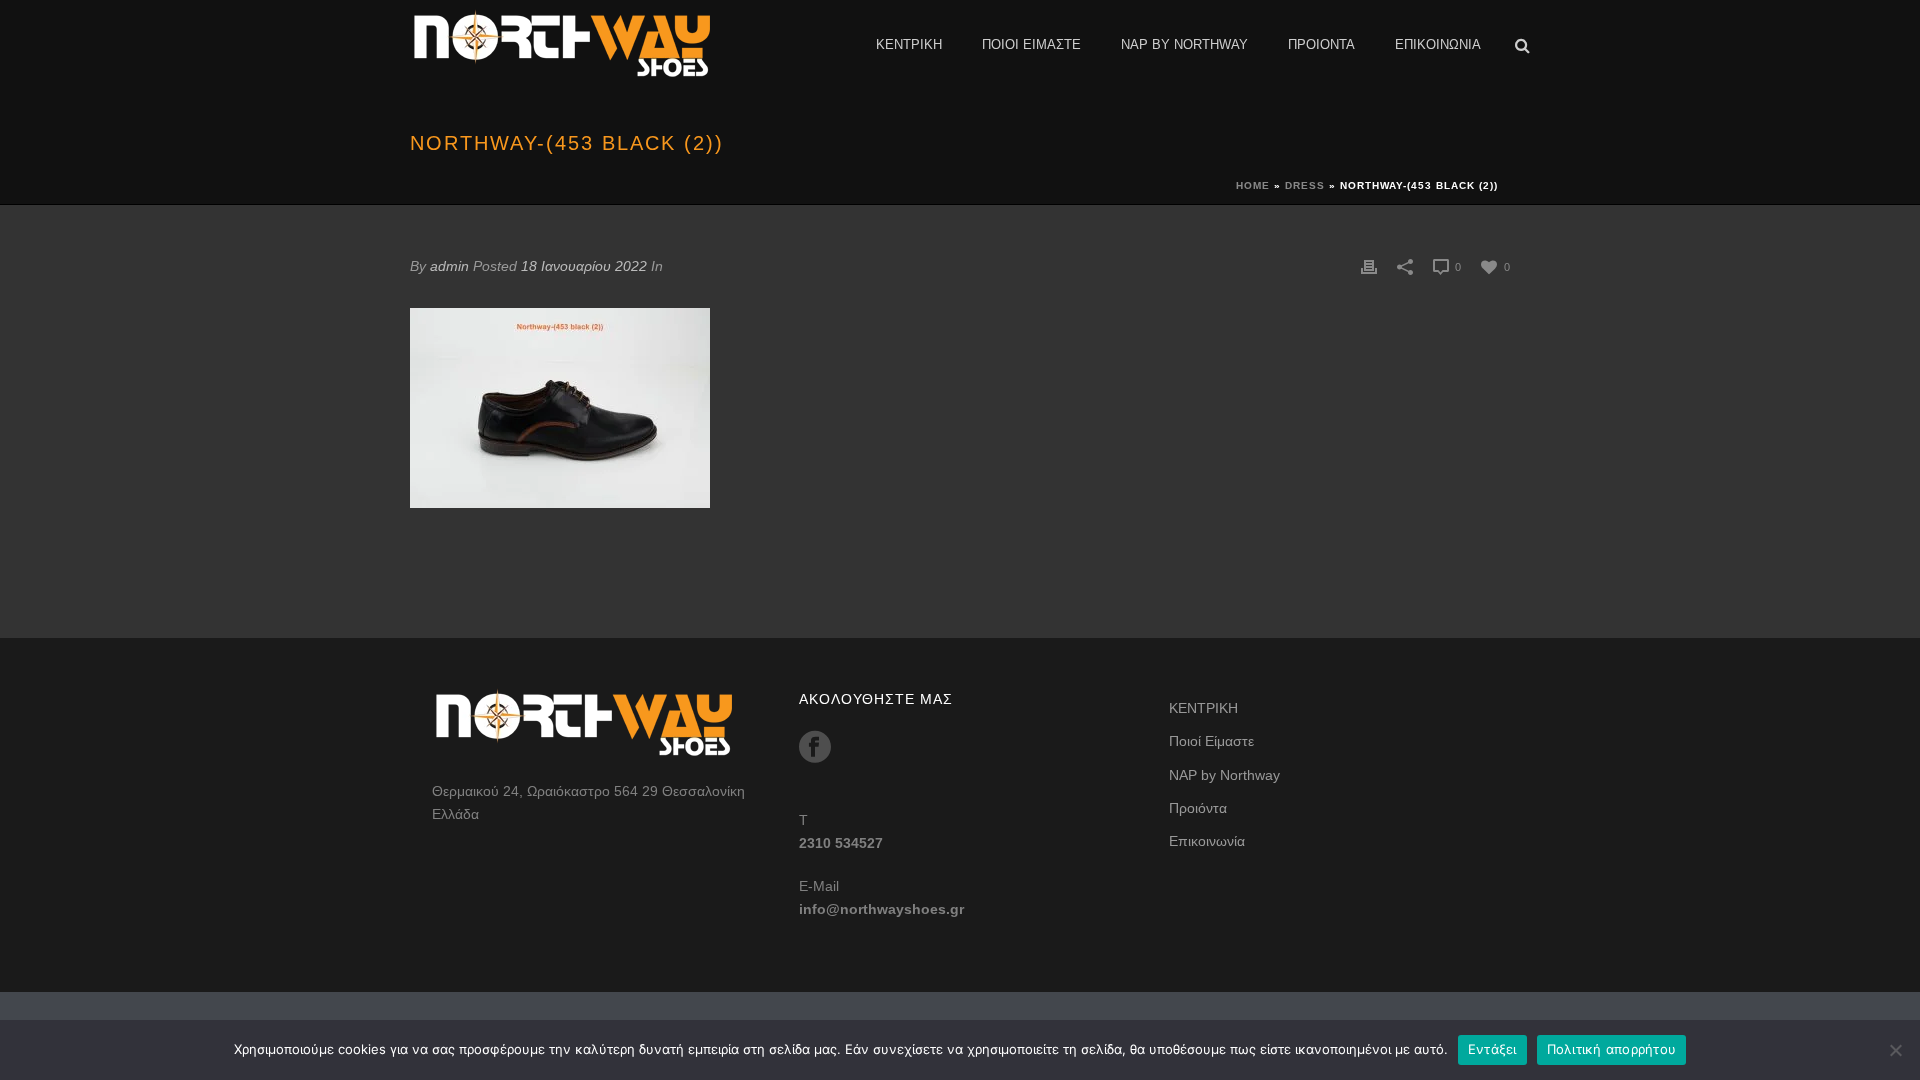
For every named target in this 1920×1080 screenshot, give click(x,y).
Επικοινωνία (1438, 44)
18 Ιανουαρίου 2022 (584, 266)
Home (1253, 185)
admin (449, 266)
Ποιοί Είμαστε (1031, 44)
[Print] (1369, 266)
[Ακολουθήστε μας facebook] (815, 747)
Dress (1305, 185)
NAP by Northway (1184, 44)
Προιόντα (1321, 44)
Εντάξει (1492, 1049)
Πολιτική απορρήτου (1612, 1049)
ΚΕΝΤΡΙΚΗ (909, 44)
